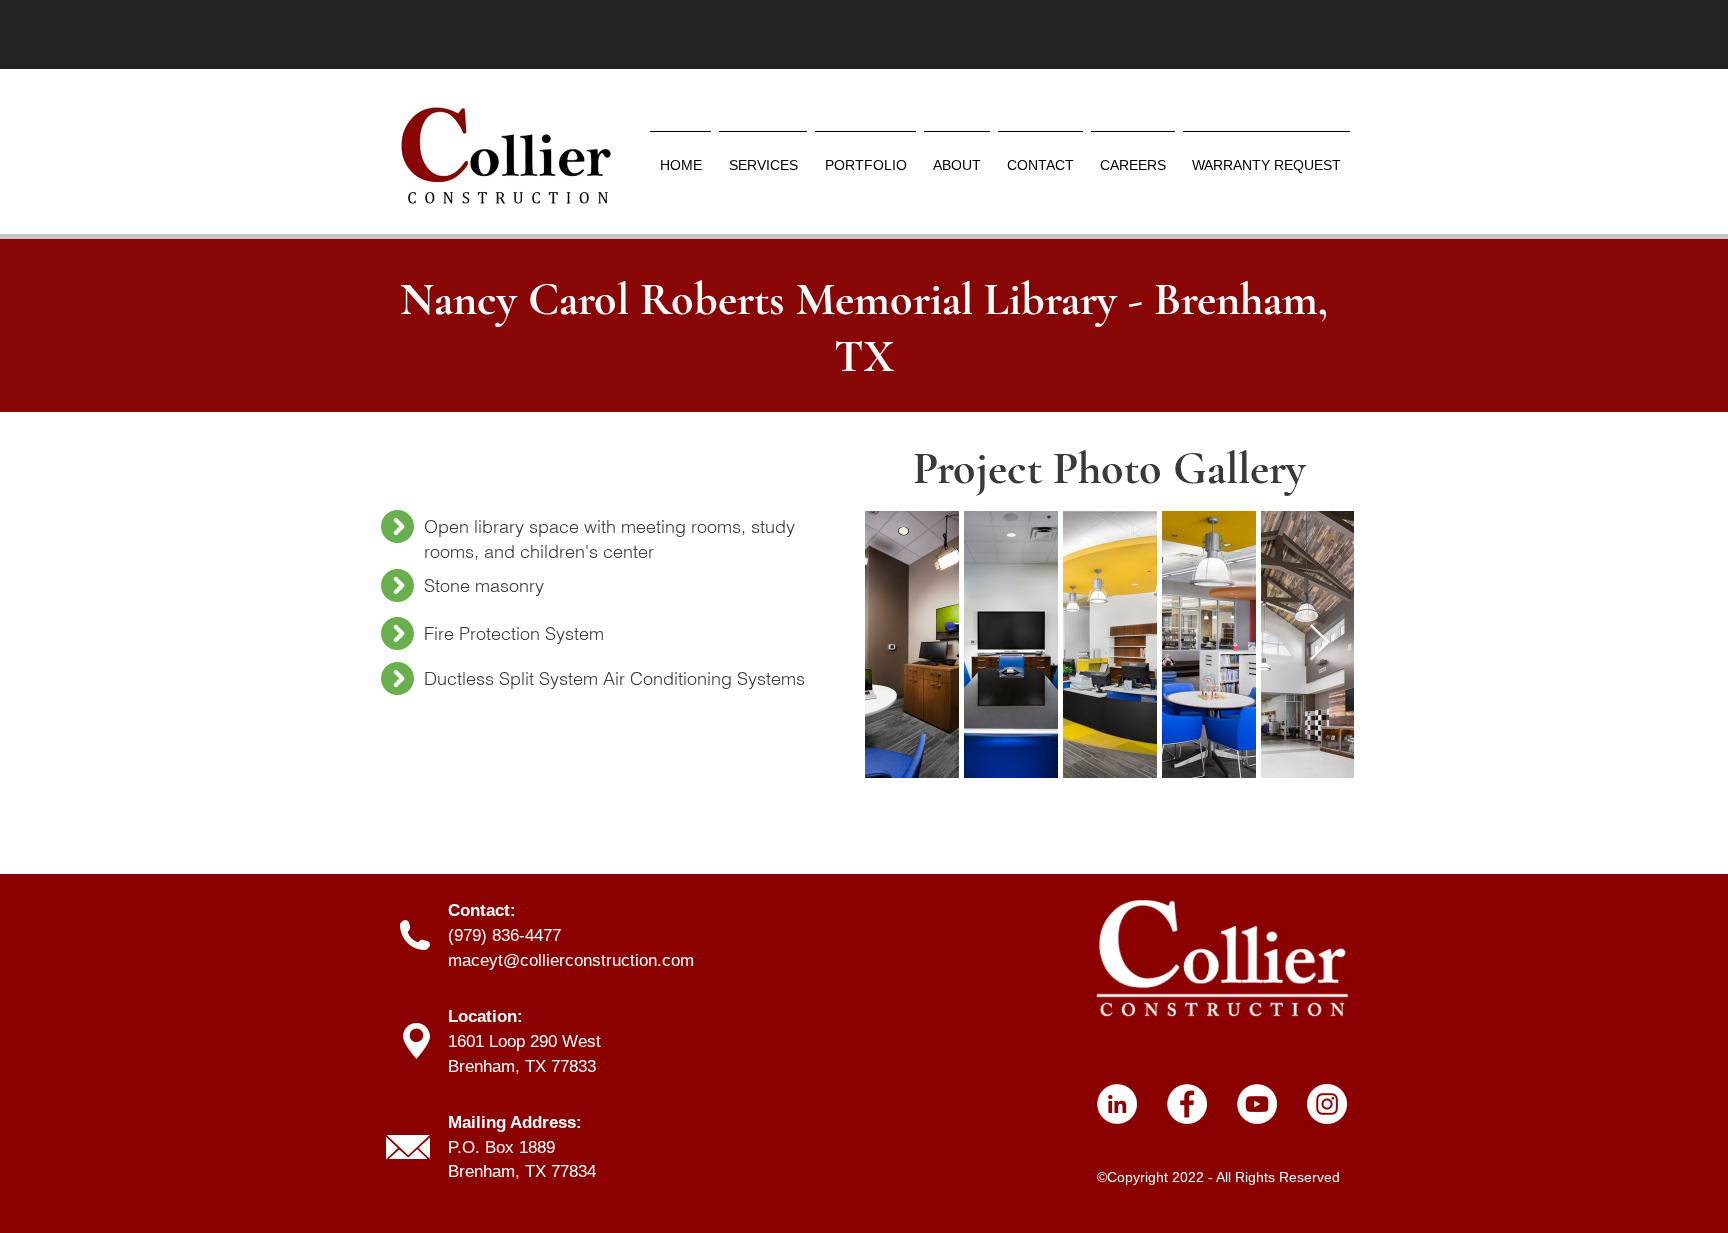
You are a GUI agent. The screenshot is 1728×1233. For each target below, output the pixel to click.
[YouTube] (1257, 1104)
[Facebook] (1187, 1104)
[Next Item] (1319, 643)
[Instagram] (1327, 1104)
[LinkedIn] (1117, 1104)
